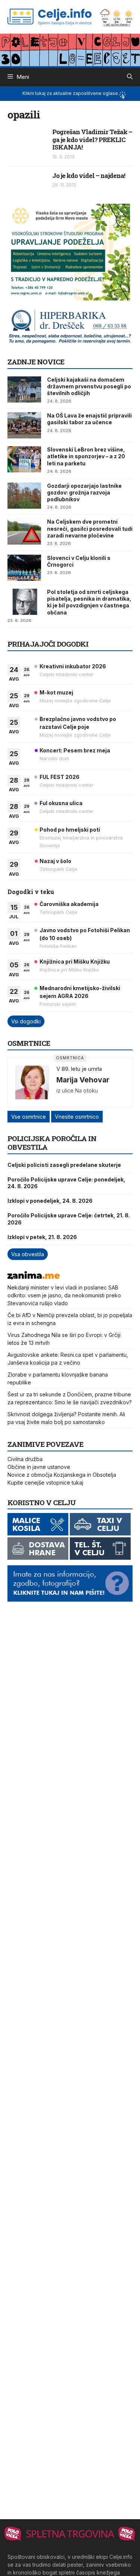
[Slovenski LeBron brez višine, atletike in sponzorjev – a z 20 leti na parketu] (24, 459)
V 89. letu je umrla (79, 1069)
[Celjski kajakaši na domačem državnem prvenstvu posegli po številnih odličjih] (24, 389)
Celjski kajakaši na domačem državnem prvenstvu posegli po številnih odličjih (89, 386)
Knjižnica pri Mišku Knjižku (75, 962)
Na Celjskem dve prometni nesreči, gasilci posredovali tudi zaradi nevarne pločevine (90, 528)
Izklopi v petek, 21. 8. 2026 (42, 1237)
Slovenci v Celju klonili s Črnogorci (79, 561)
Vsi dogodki (26, 1021)
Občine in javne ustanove (39, 1467)
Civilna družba (25, 1459)
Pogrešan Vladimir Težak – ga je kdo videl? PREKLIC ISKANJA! (92, 139)
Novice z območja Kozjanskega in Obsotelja (62, 1475)
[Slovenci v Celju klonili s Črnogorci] (24, 568)
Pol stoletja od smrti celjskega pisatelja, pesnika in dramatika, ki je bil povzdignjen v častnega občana (89, 602)
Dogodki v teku (31, 892)
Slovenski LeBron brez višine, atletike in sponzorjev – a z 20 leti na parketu (86, 456)
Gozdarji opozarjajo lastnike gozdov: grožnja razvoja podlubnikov (84, 492)
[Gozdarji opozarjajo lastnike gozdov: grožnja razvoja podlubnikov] (24, 496)
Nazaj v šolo (55, 861)
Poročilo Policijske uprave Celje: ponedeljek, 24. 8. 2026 (66, 1183)
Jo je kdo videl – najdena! (89, 175)
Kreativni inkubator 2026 (73, 666)
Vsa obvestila (28, 1254)
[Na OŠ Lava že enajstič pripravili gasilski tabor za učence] (24, 425)
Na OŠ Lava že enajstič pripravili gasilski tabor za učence (89, 419)
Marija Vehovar (83, 1080)
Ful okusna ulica (61, 803)
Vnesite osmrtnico (77, 1117)
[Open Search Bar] (130, 77)
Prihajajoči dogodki (48, 644)
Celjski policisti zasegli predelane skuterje (64, 1165)
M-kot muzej (56, 692)
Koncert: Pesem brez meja (75, 750)
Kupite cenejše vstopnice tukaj (45, 1483)
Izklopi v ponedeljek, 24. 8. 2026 (50, 1201)
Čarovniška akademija (69, 904)
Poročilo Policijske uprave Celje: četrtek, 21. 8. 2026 (69, 1219)
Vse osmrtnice (29, 1117)
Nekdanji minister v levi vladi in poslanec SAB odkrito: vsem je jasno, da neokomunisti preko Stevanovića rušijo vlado (64, 1295)
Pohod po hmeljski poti (70, 830)
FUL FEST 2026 (60, 777)
